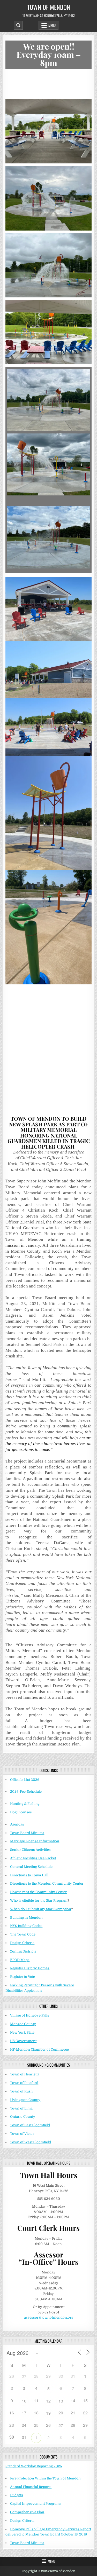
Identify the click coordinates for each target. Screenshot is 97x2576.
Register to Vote (23, 1977)
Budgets (17, 2495)
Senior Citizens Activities (30, 1850)
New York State (22, 2032)
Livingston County (25, 2100)
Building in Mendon (26, 1918)
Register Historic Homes (30, 1968)
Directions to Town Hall (29, 1875)
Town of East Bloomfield (30, 2125)
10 (24, 2401)
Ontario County (23, 2117)
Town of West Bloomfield (31, 2142)
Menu (52, 25)
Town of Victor (22, 2134)
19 (48, 2413)
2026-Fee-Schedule (26, 1792)
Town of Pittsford (24, 2083)
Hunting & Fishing (25, 1804)
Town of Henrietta (25, 2074)
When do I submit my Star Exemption (41, 1909)
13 (61, 2401)
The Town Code (23, 1934)
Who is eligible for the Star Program (39, 1901)
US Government (23, 2041)
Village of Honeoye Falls (30, 2015)
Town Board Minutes (27, 1833)
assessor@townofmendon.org (49, 2317)
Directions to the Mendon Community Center (47, 1883)
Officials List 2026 (25, 1780)
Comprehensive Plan (27, 2512)
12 (48, 2401)
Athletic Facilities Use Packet (33, 1858)
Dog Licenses (21, 1812)
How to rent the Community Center (38, 1892)
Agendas (17, 1824)
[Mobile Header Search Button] (18, 25)
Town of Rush (21, 2091)
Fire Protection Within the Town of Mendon (45, 2478)
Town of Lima (21, 2108)
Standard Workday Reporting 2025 (34, 2466)
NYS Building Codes (26, 1926)
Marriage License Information (35, 1841)
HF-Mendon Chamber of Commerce (39, 2049)
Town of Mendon (49, 7)
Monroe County (23, 2024)
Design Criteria (22, 1943)
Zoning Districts (23, 1951)
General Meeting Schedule (31, 1867)
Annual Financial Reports (31, 2487)
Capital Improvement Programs (36, 2504)
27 (24, 2376)
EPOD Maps (20, 1960)
